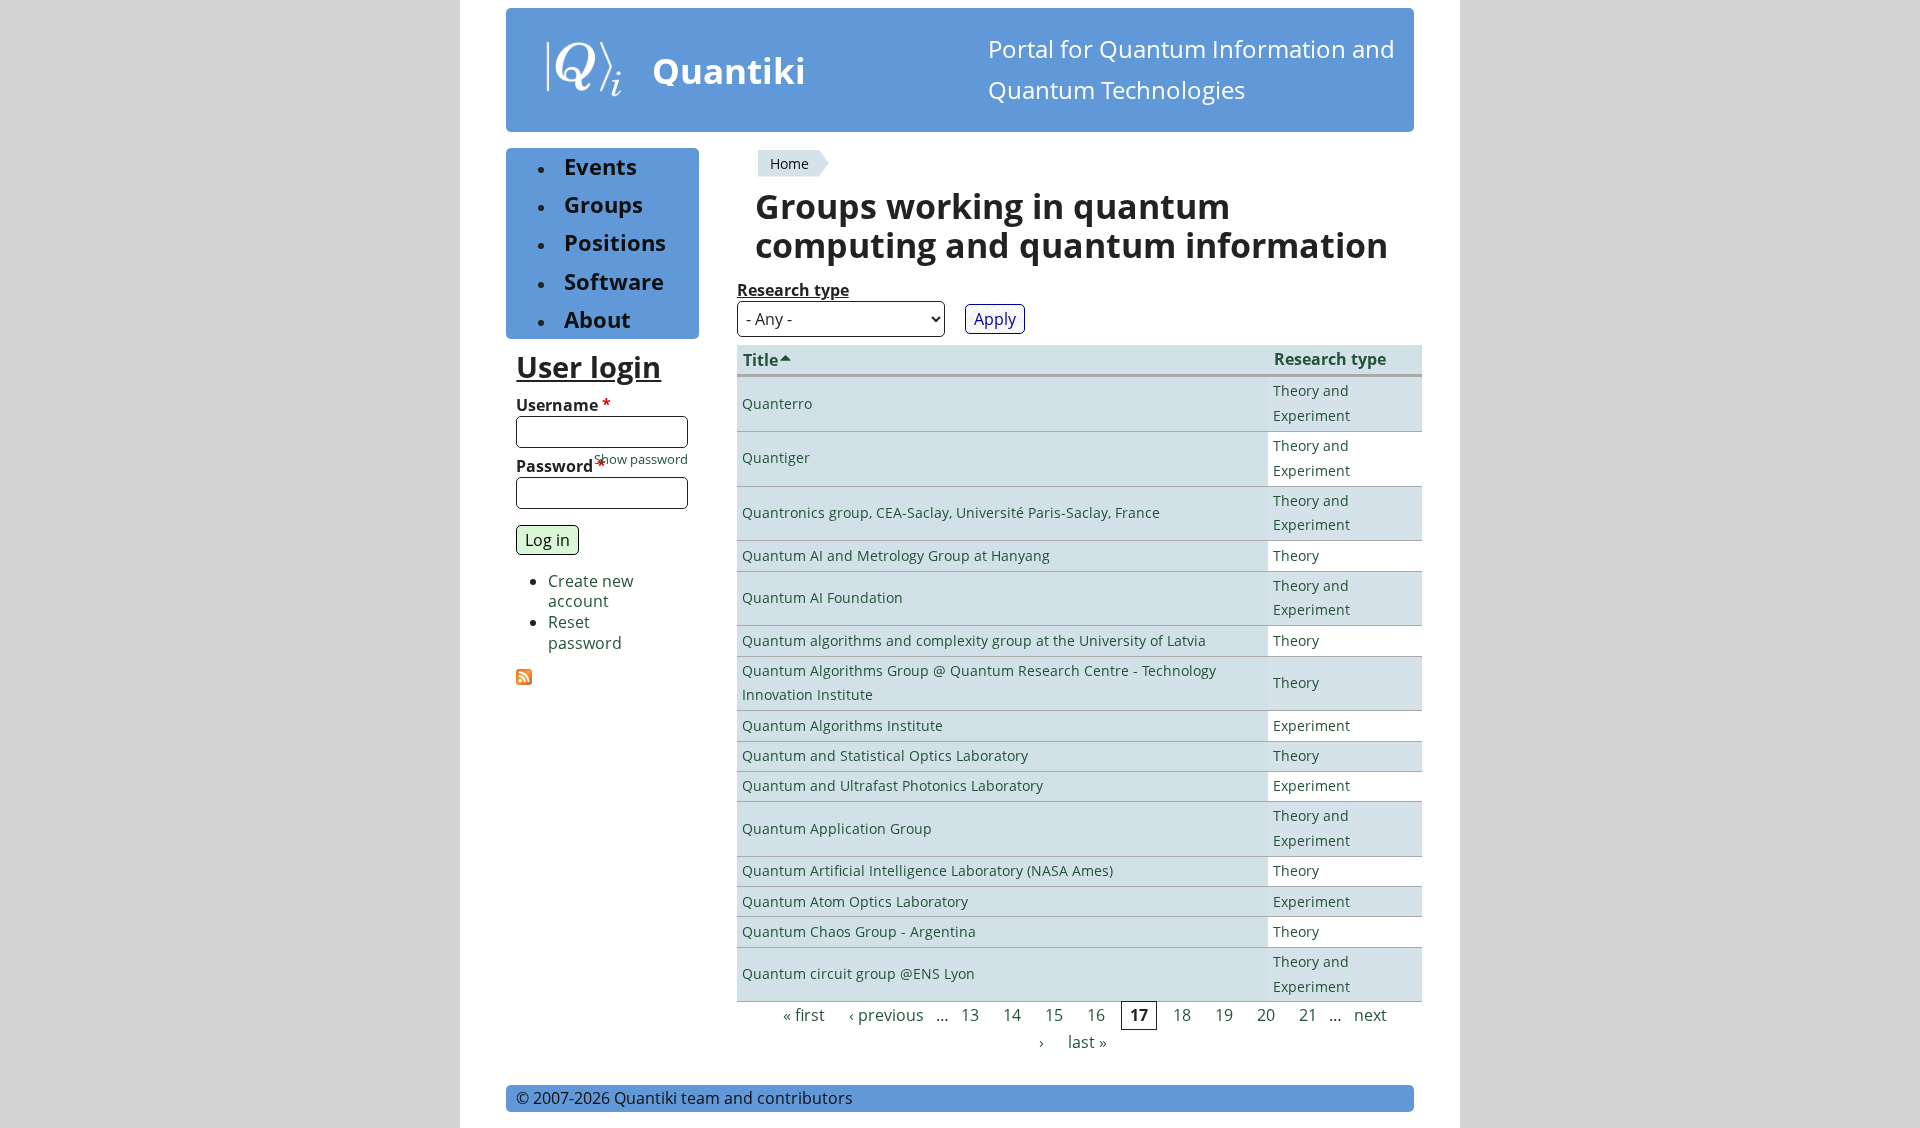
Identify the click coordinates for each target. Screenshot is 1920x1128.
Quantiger (776, 457)
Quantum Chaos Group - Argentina (859, 931)
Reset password (585, 632)
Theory (1296, 555)
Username (563, 405)
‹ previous (886, 1015)
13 (970, 1015)
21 (1308, 1015)
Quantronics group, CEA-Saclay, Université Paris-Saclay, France (951, 512)
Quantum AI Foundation (822, 597)
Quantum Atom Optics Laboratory (855, 901)
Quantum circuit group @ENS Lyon (858, 973)
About (597, 319)
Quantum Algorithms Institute (842, 725)
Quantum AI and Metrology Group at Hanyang (896, 555)
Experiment (1311, 725)
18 (1182, 1015)
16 (1096, 1015)
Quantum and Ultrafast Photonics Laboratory (892, 785)
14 (1012, 1015)
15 (1054, 1015)
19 (1224, 1015)
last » (1087, 1043)
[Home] (584, 73)
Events (600, 166)
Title (760, 360)
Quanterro (777, 403)
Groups (603, 204)
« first (804, 1015)
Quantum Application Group (837, 828)
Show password (641, 459)
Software (614, 281)
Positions (615, 242)
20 (1266, 1015)
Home (789, 163)
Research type (793, 290)
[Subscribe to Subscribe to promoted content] (524, 679)
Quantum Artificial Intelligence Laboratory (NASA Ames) (927, 870)
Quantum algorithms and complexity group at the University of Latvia (974, 640)
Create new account (590, 591)
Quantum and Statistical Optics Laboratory (885, 755)
